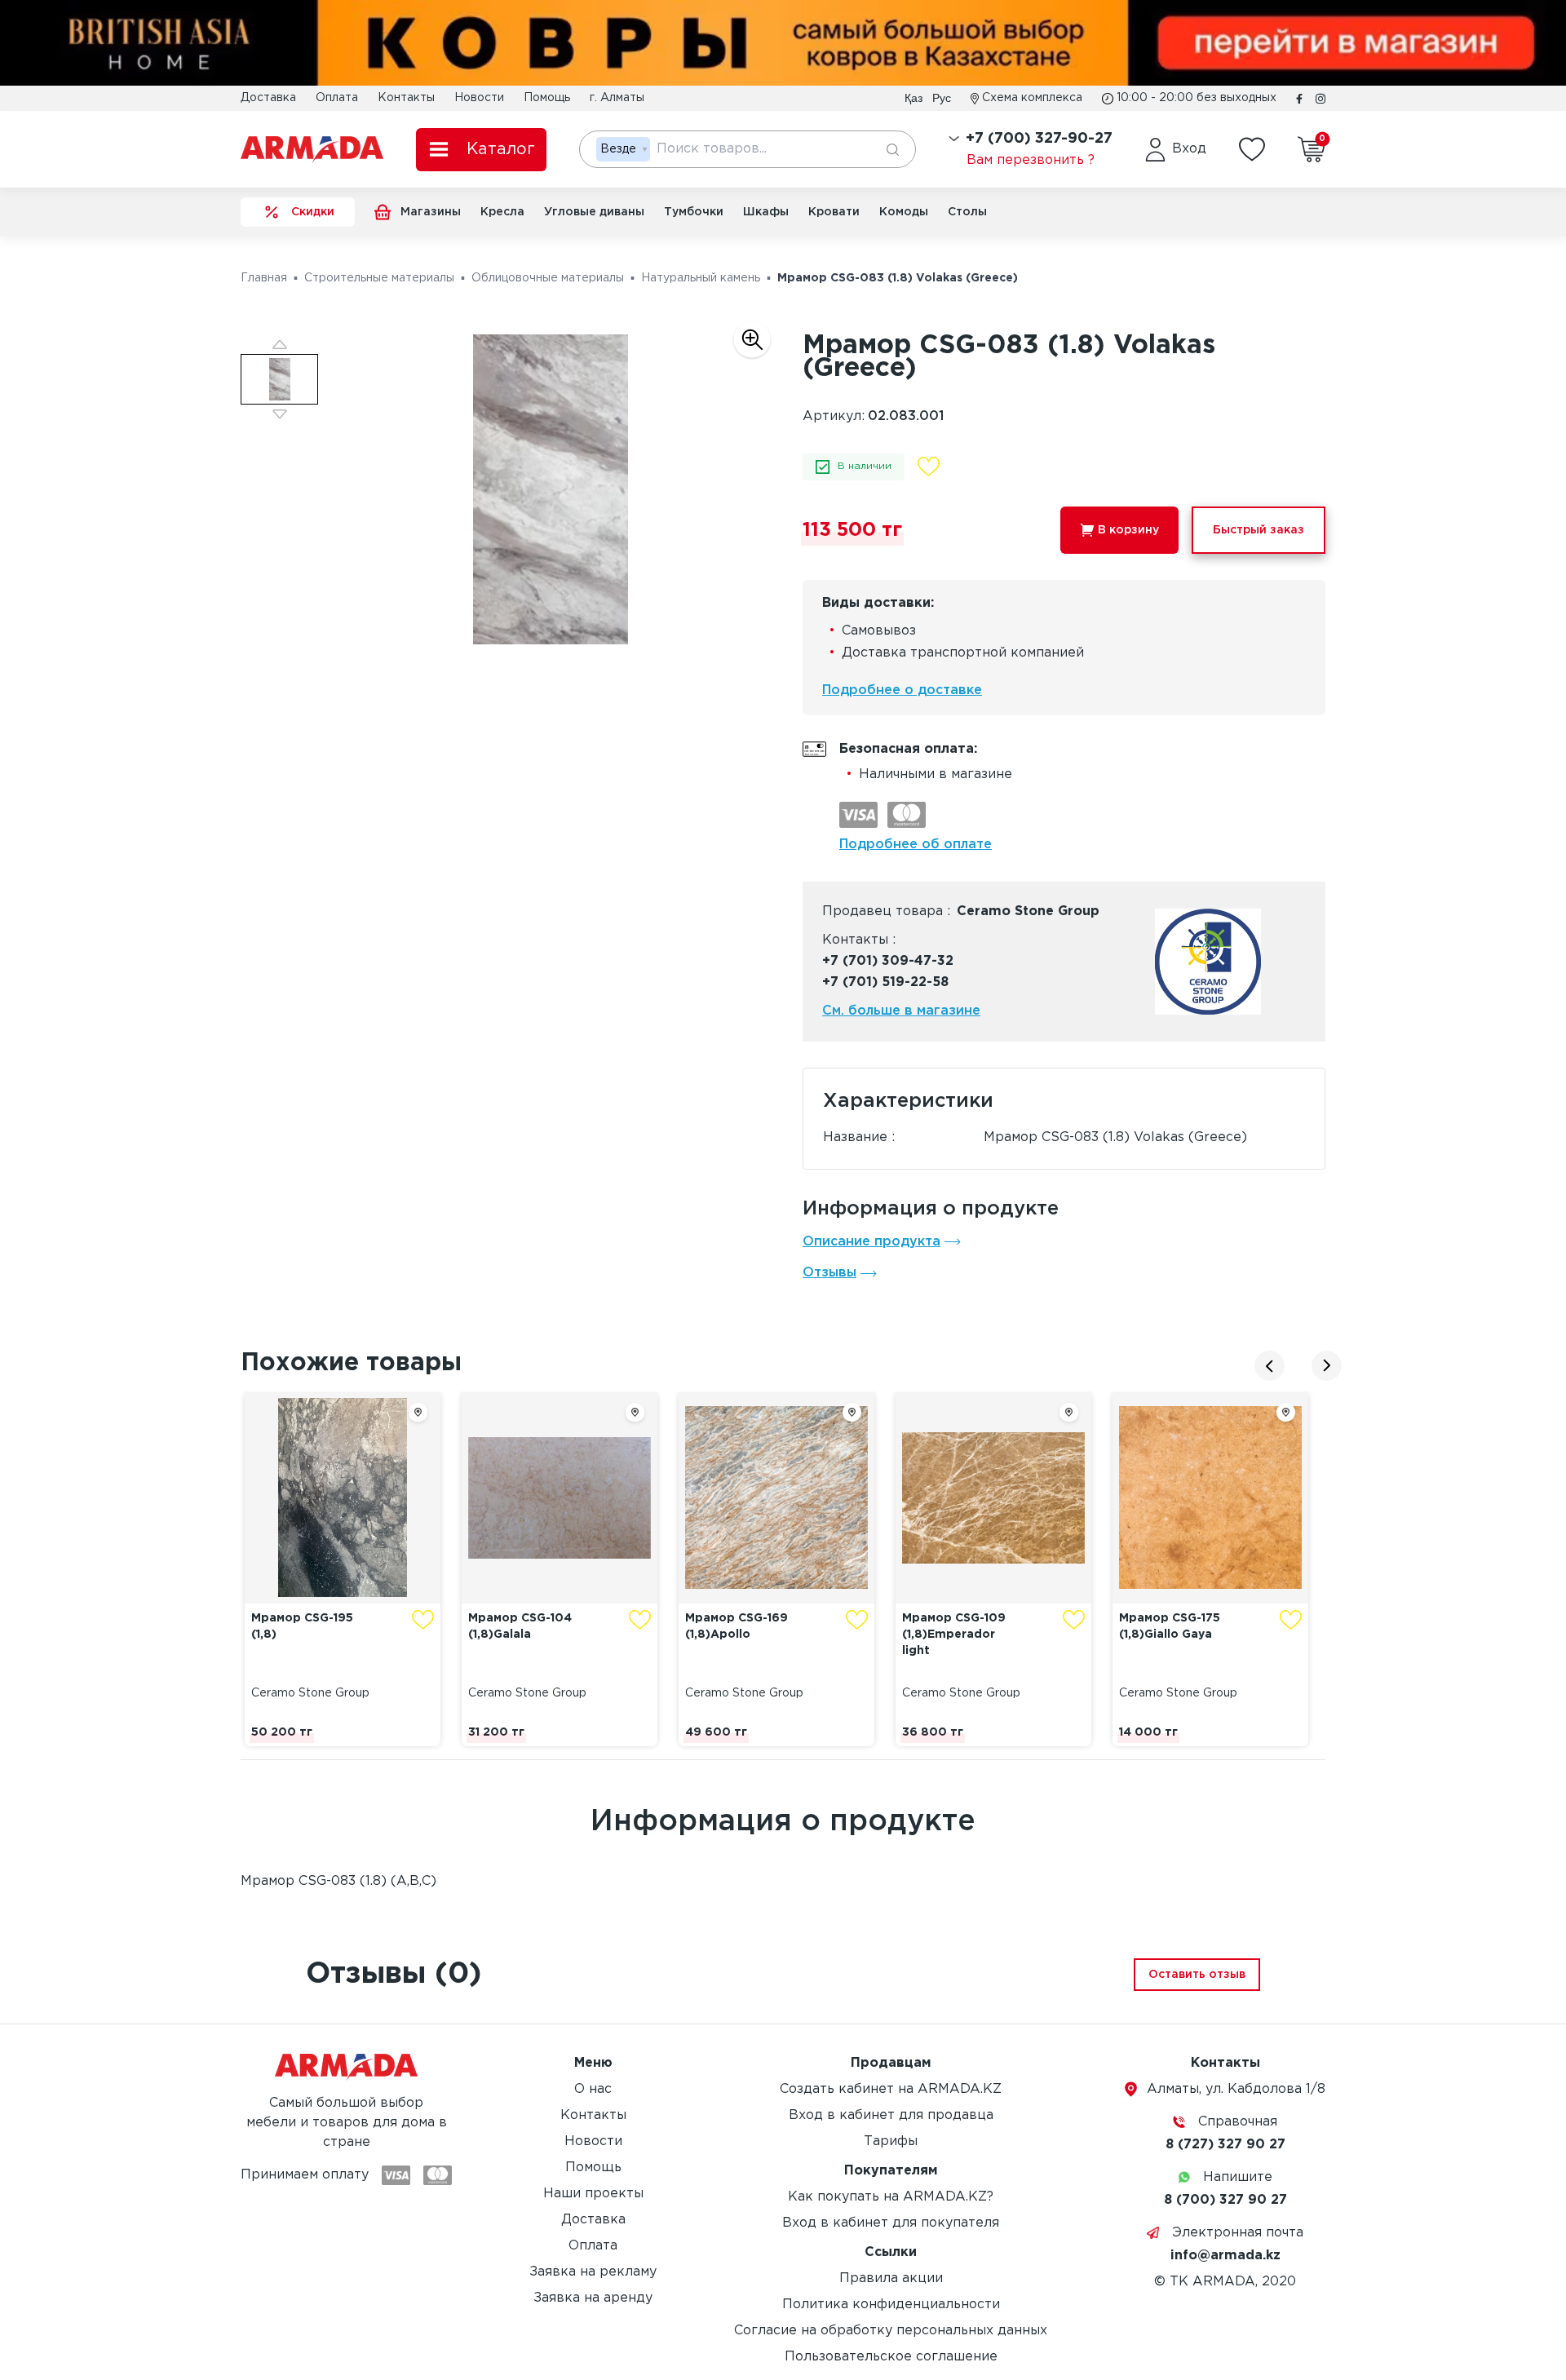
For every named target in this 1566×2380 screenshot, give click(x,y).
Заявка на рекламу (593, 2272)
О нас (593, 2089)
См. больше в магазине (901, 1011)
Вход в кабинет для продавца (891, 2115)
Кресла (502, 212)
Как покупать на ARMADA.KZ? (891, 2197)
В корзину (1128, 530)
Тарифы (891, 2141)
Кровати (834, 212)
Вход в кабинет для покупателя (891, 2223)
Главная (264, 278)
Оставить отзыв (1197, 1975)
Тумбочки (694, 212)
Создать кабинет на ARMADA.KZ (891, 2089)
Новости (479, 98)
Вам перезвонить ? (1031, 160)
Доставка (268, 98)
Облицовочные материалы (548, 278)
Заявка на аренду (593, 2298)
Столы (967, 212)
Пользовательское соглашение (891, 2357)
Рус (942, 98)
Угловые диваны (594, 212)
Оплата (337, 98)
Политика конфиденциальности (891, 2305)
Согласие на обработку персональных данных (891, 2331)
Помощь (547, 98)
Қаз (913, 98)
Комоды (904, 212)
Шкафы (766, 212)
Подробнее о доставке (902, 690)
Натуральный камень (701, 278)
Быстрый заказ (1259, 530)
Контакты (406, 98)
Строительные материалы (379, 278)
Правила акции (891, 2278)
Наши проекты (593, 2194)
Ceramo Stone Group (1028, 911)
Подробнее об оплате (916, 845)
